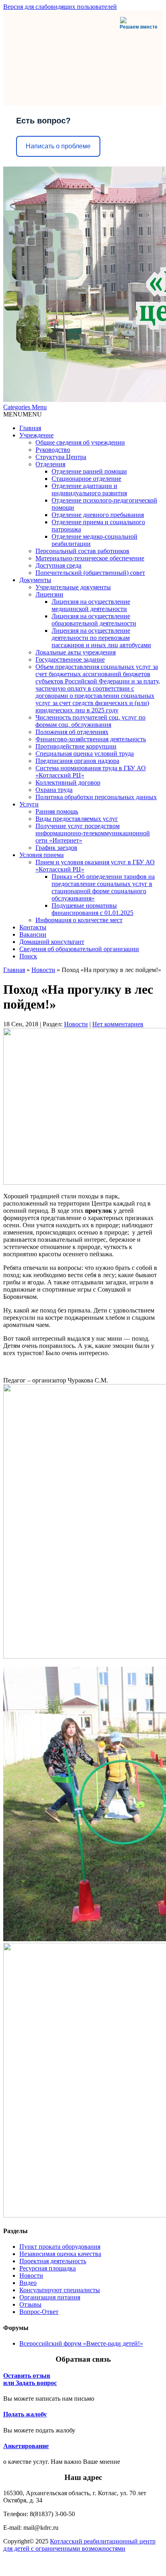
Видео (28, 2283)
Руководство (53, 450)
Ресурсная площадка (48, 2268)
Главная (30, 428)
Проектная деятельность (53, 2261)
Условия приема (41, 855)
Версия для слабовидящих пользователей (60, 7)
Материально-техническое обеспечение (90, 558)
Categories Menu (25, 407)
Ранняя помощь (57, 811)
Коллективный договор (68, 782)
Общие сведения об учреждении (80, 442)
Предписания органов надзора (77, 761)
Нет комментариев (118, 1024)
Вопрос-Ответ (39, 2312)
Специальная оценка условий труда (85, 754)
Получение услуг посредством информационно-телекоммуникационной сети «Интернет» (93, 833)
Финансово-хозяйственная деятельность (91, 739)
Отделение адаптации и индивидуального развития (89, 489)
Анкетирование (26, 2446)
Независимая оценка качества (60, 2254)
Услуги (29, 804)
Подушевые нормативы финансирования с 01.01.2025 (92, 909)
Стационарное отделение (86, 479)
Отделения (50, 464)
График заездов (56, 848)
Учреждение (36, 435)
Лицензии (49, 594)
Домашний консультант (52, 942)
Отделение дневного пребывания (98, 515)
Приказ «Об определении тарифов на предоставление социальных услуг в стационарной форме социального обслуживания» (103, 887)
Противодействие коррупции (76, 746)
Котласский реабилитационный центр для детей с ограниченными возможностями (79, 2545)
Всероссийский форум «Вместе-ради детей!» (81, 2343)
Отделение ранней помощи (89, 471)
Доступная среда (58, 565)
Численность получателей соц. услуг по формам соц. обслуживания (90, 721)
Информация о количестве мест (79, 920)
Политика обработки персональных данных (96, 797)
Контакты (33, 927)
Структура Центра (61, 457)
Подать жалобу (25, 2414)
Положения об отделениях (72, 732)
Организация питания (50, 2297)
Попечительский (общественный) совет (90, 573)
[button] (23, 414)
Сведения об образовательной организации (79, 949)
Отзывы (30, 2304)
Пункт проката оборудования (60, 2247)
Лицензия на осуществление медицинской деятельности (91, 605)
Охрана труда (54, 790)
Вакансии (33, 934)
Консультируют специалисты (60, 2290)
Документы (35, 580)
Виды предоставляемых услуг (77, 819)
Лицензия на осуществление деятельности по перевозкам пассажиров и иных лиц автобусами (101, 638)
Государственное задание (70, 659)
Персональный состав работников (82, 551)
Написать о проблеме (58, 146)
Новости (43, 970)
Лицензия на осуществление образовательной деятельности (94, 620)
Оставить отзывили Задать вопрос (30, 2379)
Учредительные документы (73, 587)
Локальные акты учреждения (76, 652)
